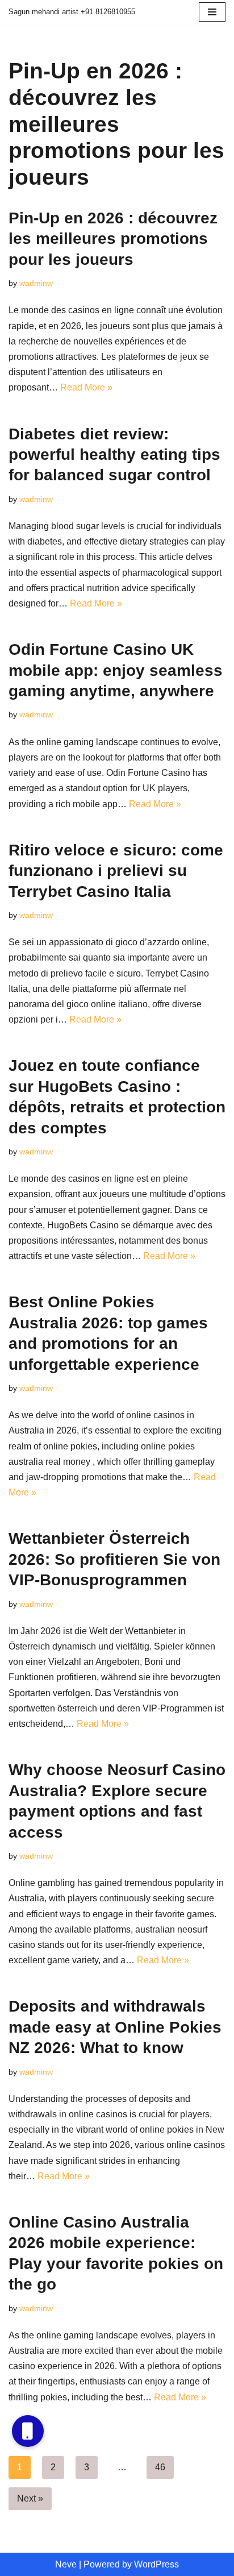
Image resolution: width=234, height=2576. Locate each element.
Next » (30, 2498)
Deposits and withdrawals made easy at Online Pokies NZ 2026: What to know (115, 2027)
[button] (28, 2431)
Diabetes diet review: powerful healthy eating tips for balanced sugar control (114, 455)
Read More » (86, 387)
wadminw (36, 283)
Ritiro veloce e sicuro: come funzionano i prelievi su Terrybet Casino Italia (116, 871)
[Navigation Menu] (212, 12)
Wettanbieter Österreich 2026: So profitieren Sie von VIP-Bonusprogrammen (114, 1559)
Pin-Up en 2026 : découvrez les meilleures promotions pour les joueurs (113, 239)
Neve (66, 2564)
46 (160, 2467)
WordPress (156, 2564)
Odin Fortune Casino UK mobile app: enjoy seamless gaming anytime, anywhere (116, 670)
